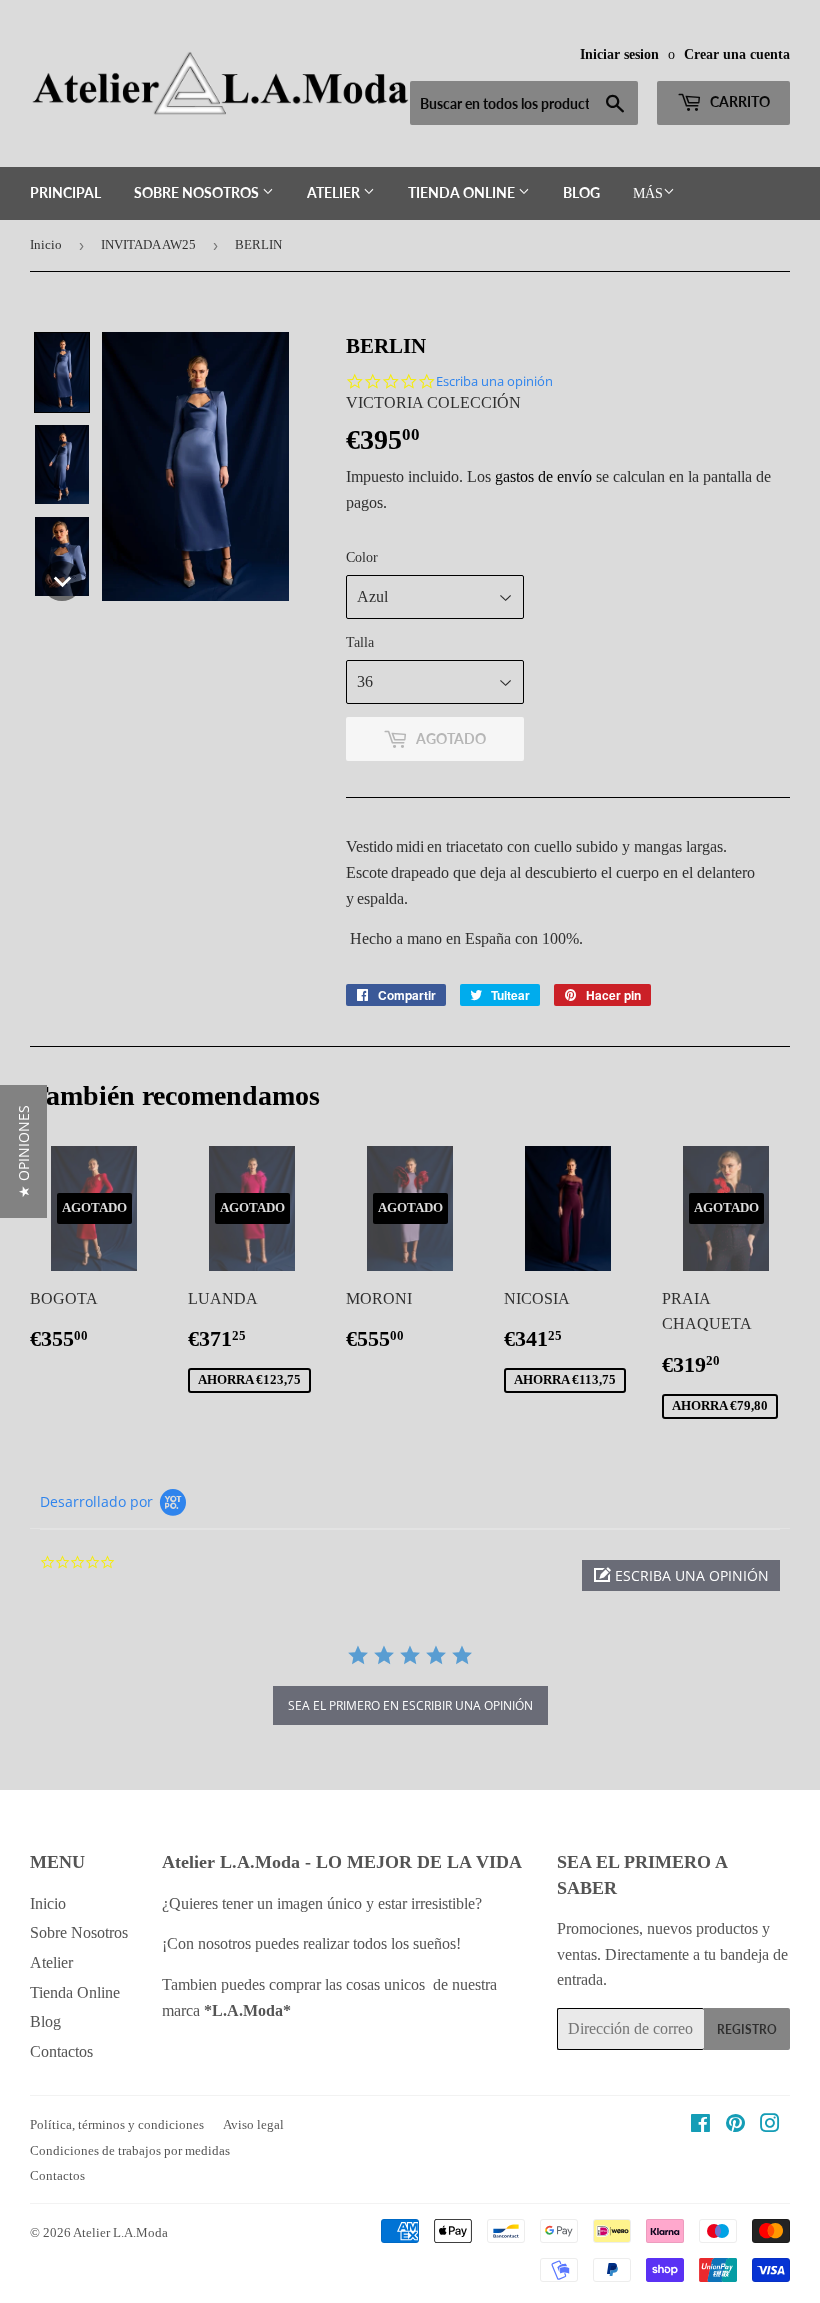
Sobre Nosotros (198, 192)
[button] (62, 372)
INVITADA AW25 (148, 244)
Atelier (335, 192)
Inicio (46, 244)
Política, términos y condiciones (117, 2124)
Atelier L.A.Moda (120, 2232)
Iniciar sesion (619, 54)
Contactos (61, 2051)
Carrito (738, 101)
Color (362, 557)
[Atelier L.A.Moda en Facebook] (700, 2125)
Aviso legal (253, 2124)
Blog (581, 192)
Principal (65, 192)
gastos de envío (543, 476)
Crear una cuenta (737, 54)
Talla (360, 642)
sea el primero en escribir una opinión (410, 1705)
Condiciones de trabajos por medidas (130, 2150)
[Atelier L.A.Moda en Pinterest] (735, 2125)
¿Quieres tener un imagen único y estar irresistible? (324, 1903)
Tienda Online (463, 192)
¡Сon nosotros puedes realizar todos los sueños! (313, 1943)
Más (648, 193)
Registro (747, 2029)
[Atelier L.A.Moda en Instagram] (770, 2125)
